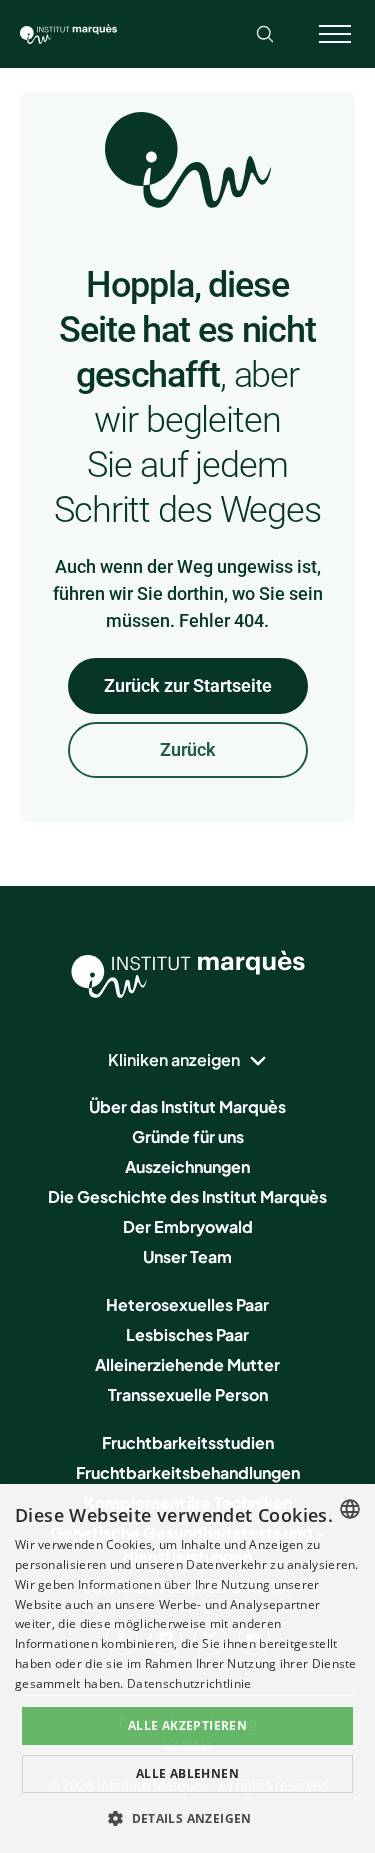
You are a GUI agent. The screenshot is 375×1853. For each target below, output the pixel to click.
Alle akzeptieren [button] (187, 1725)
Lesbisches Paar (187, 1334)
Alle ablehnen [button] (187, 1773)
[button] (187, 1818)
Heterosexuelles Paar (187, 1304)
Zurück (188, 749)
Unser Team (187, 1256)
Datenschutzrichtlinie (189, 1683)
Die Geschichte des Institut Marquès (187, 1196)
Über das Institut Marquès (187, 1106)
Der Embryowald (188, 1226)
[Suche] (265, 34)
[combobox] (350, 1509)
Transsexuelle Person (188, 1394)
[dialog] (187, 1668)
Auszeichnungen (187, 1166)
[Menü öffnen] (335, 34)
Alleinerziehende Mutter (187, 1364)
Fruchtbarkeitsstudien (188, 1442)
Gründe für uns (188, 1136)
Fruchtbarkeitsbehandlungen (188, 1472)
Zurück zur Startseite (188, 685)
